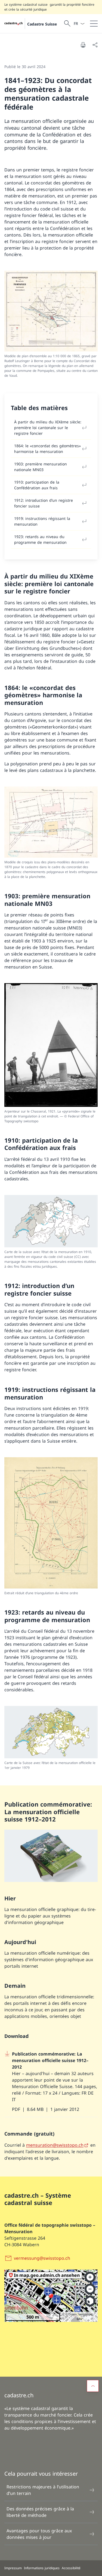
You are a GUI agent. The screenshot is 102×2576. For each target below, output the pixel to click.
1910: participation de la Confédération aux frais (37, 485)
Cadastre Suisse (42, 24)
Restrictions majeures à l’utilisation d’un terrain (43, 2490)
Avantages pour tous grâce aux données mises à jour (39, 2534)
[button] (93, 2386)
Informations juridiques (42, 2568)
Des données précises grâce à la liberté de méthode (40, 2512)
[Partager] (95, 45)
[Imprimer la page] (83, 45)
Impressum (13, 2568)
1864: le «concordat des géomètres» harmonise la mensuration (47, 449)
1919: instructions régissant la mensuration (42, 521)
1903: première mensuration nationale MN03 (41, 467)
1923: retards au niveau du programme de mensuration (40, 539)
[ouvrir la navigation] (94, 24)
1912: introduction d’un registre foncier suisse (44, 503)
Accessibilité (71, 2568)
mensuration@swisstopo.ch (55, 2145)
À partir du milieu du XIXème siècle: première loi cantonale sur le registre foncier (48, 428)
